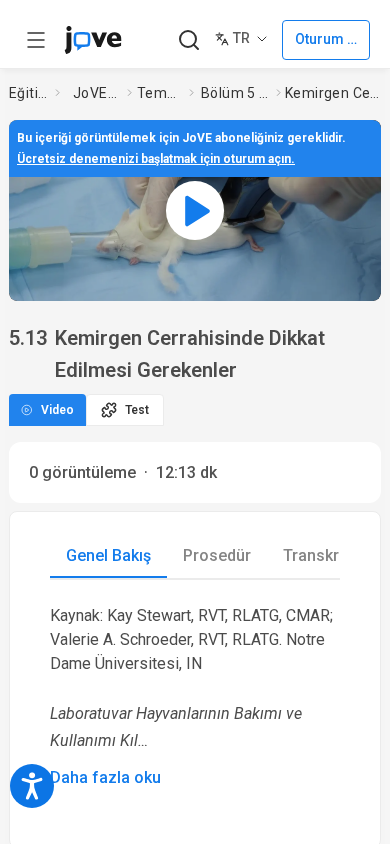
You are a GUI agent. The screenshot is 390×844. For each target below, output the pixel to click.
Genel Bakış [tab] (108, 555)
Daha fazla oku (105, 777)
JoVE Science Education (96, 93)
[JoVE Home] (93, 40)
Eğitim (28, 93)
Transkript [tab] (320, 555)
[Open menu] (36, 40)
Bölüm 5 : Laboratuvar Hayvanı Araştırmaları (234, 93)
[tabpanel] (195, 697)
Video (57, 410)
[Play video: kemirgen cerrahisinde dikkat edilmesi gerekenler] (195, 210)
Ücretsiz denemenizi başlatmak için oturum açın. (156, 159)
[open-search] (188, 40)
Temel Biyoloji (159, 93)
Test (137, 410)
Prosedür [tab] (217, 555)
